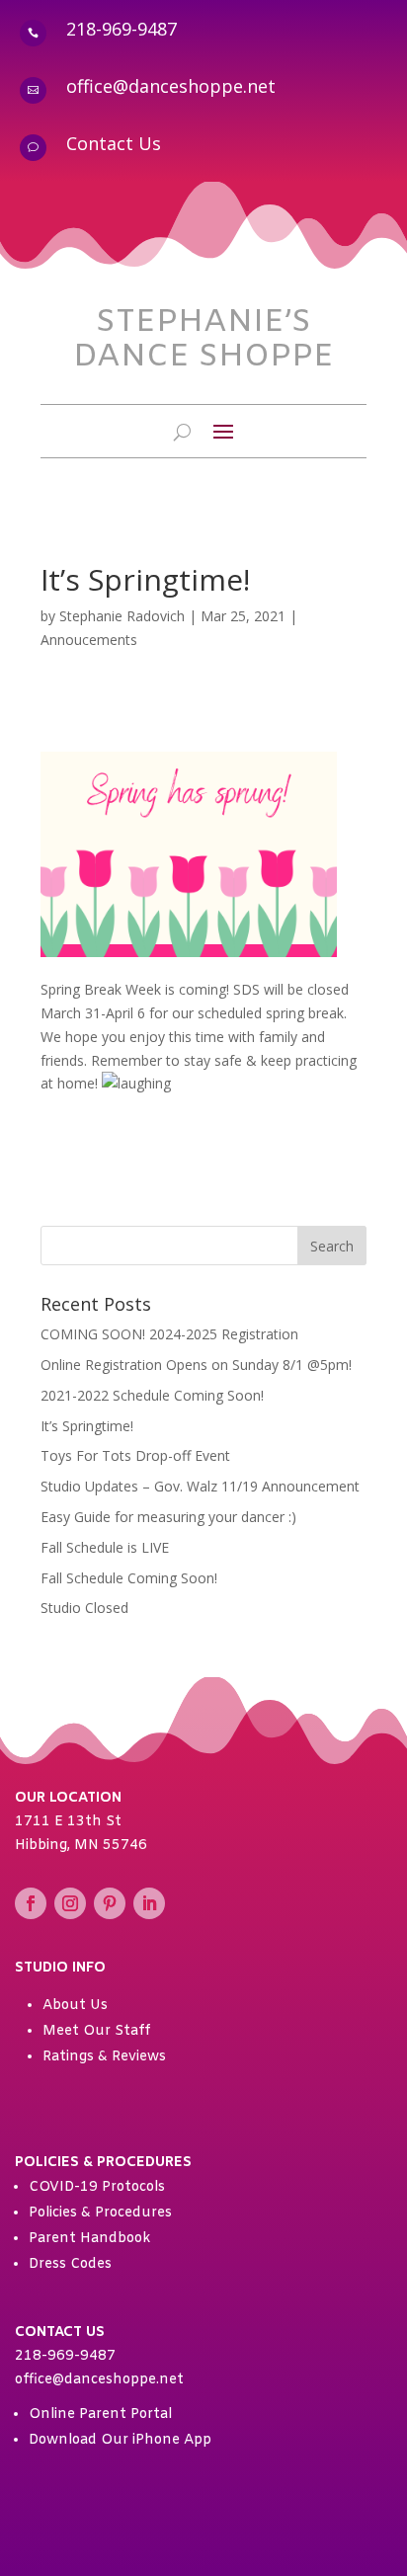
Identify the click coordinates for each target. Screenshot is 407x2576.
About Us (75, 2006)
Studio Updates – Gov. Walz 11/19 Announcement (200, 1486)
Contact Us (114, 143)
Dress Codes (70, 2264)
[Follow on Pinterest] (110, 1903)
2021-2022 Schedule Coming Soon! (152, 1395)
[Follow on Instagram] (70, 1903)
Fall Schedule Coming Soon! (129, 1578)
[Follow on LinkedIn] (149, 1903)
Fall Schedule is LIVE (105, 1547)
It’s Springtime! (87, 1426)
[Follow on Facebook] (31, 1903)
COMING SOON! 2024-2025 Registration (169, 1334)
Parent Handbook (89, 2239)
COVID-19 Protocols (97, 2187)
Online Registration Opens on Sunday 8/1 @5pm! (196, 1365)
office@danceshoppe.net (171, 86)
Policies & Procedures (100, 2213)
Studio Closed (84, 1608)
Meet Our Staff (96, 2031)
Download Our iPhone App (120, 2440)
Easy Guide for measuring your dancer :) (168, 1517)
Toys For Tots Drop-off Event (135, 1455)
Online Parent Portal (100, 2415)
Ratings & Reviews (104, 2057)
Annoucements (89, 640)
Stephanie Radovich (122, 616)
